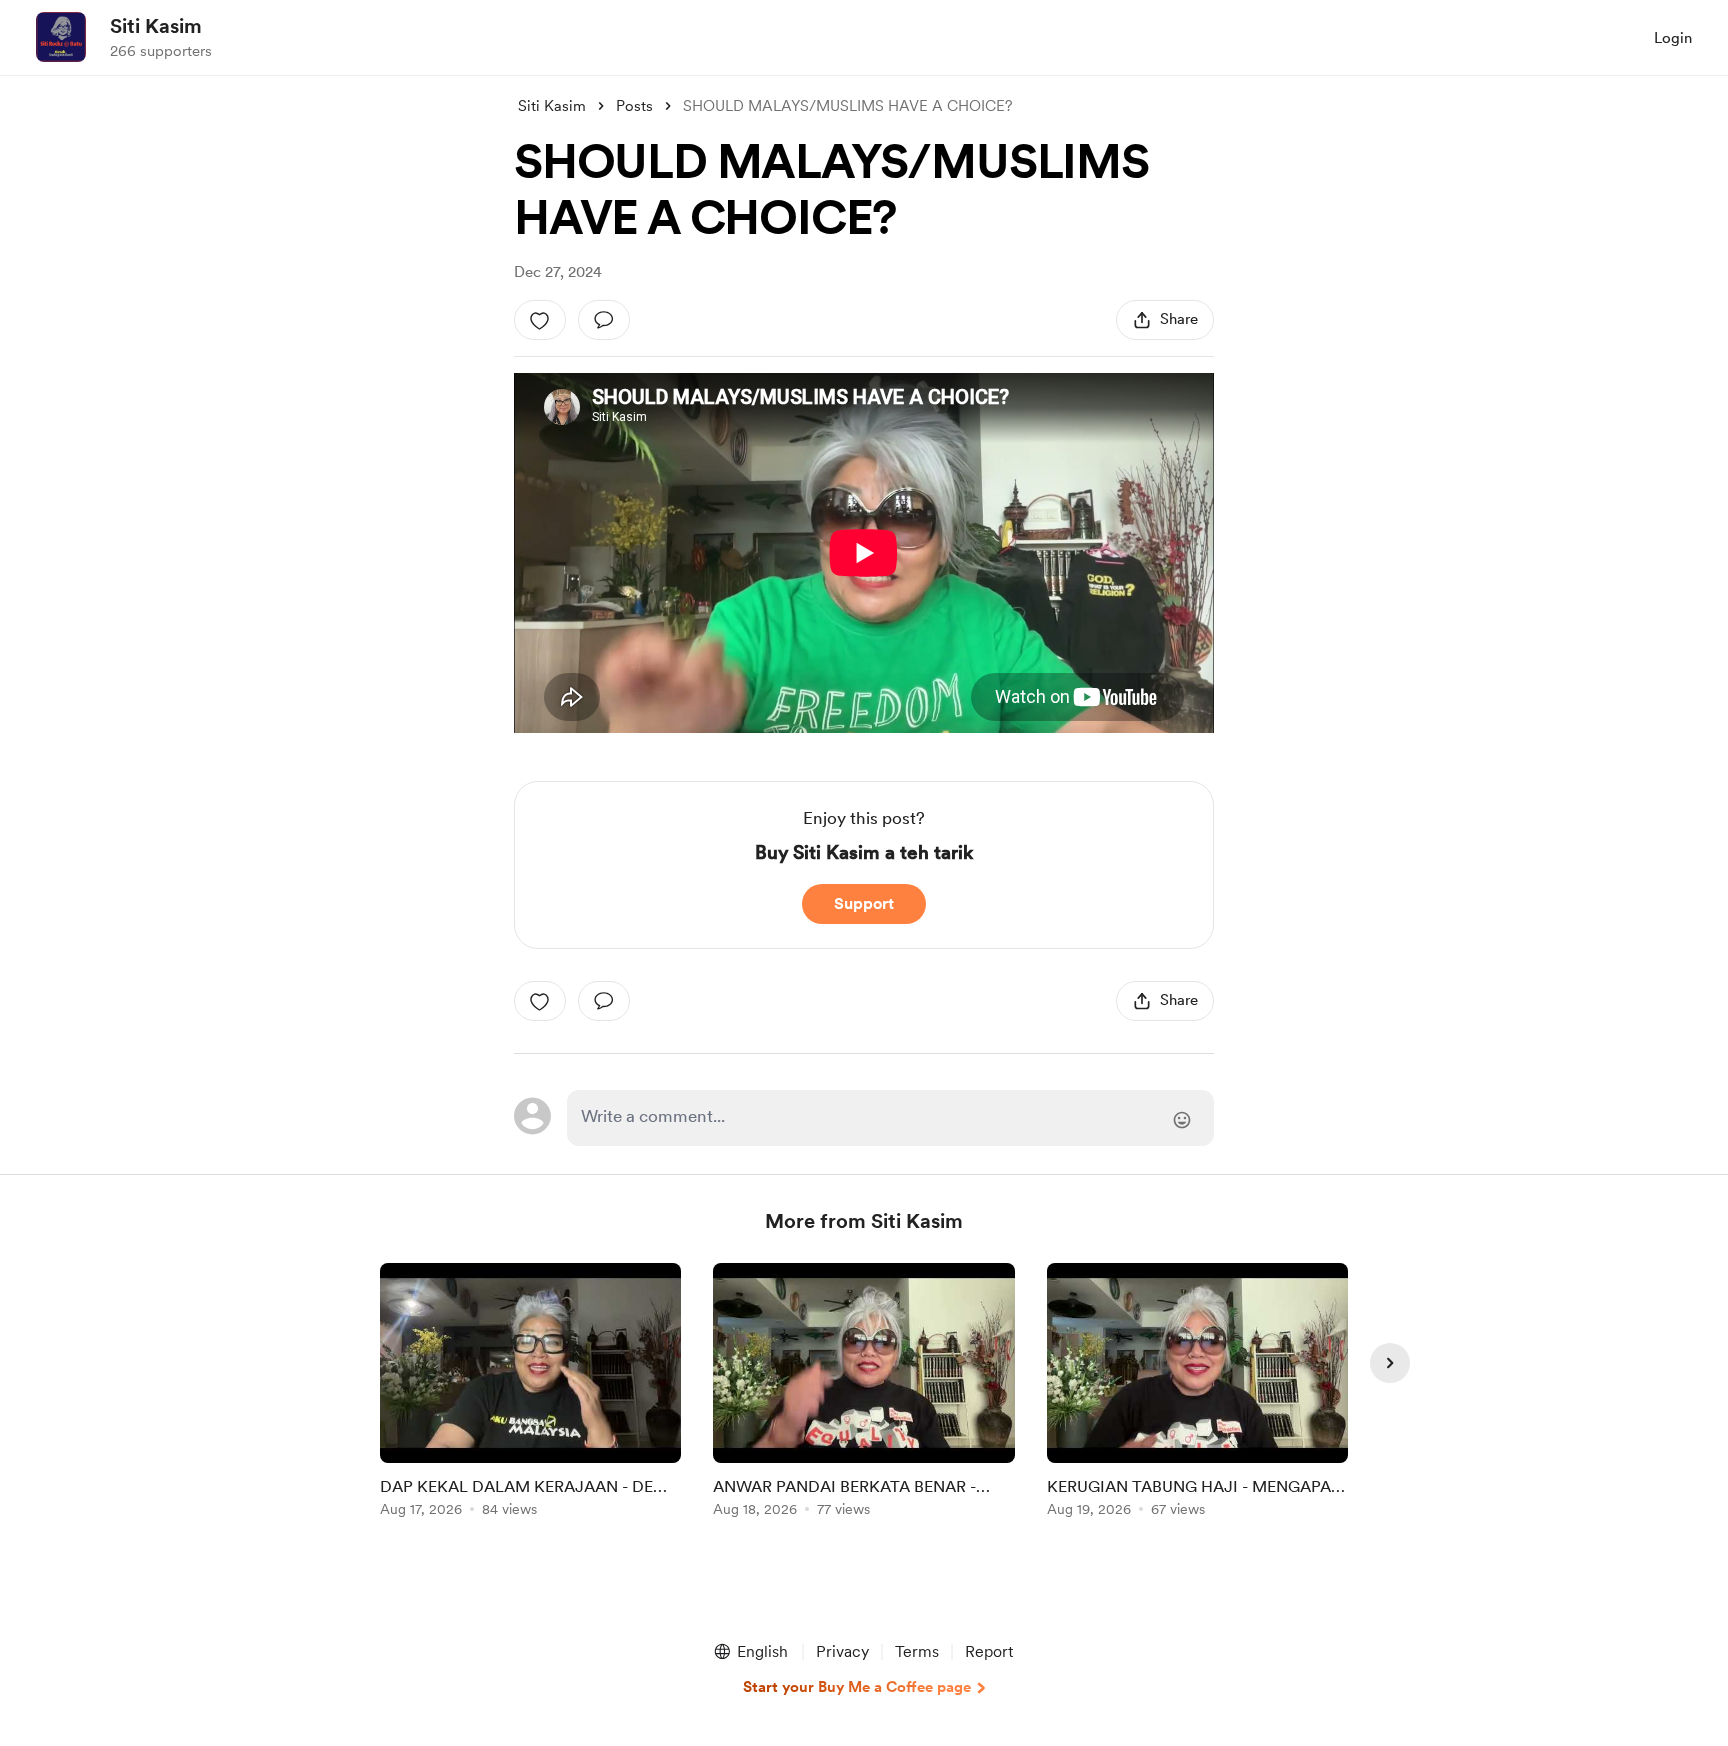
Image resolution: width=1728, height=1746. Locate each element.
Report (989, 1651)
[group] (530, 1393)
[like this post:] (540, 320)
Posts (634, 106)
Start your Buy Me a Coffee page (857, 1687)
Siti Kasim (156, 26)
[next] (1390, 1363)
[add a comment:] (604, 320)
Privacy (842, 1651)
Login (1673, 38)
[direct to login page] (890, 1118)
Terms (917, 1651)
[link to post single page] (530, 1393)
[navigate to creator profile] (61, 37)
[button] (750, 1652)
